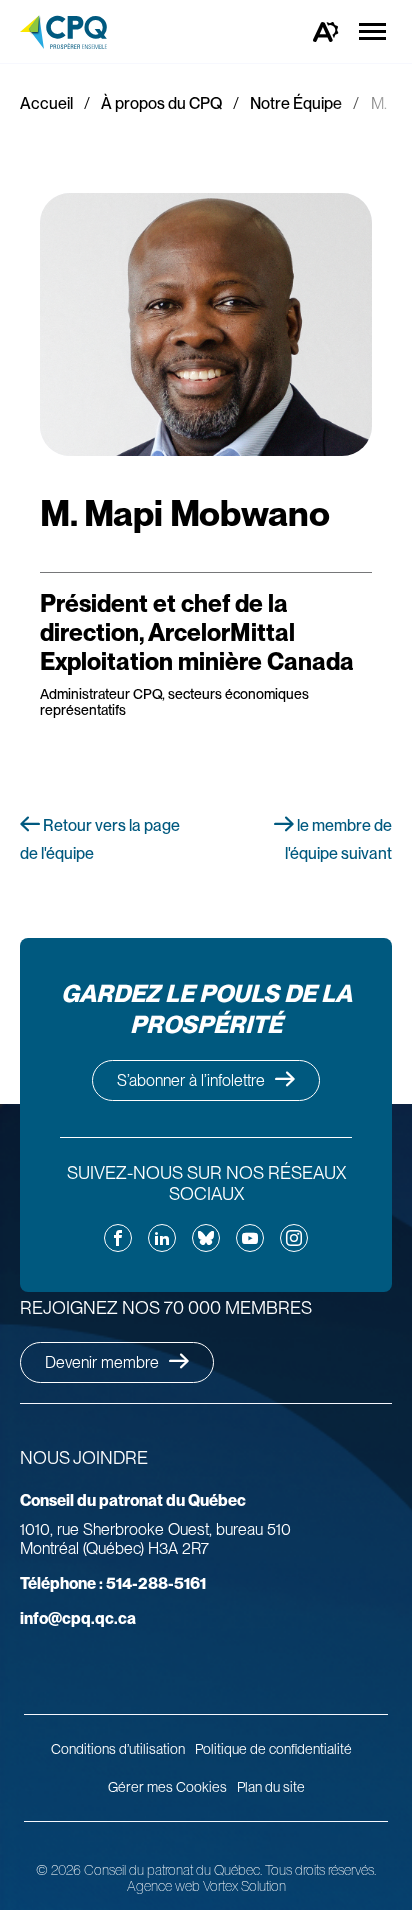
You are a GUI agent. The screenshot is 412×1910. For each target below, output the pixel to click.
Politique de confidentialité (273, 1749)
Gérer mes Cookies (167, 1787)
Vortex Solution (244, 1886)
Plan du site (271, 1787)
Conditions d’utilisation (118, 1749)
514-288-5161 (113, 1583)
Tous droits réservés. (320, 1870)
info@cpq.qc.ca (78, 1618)
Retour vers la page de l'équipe (100, 839)
